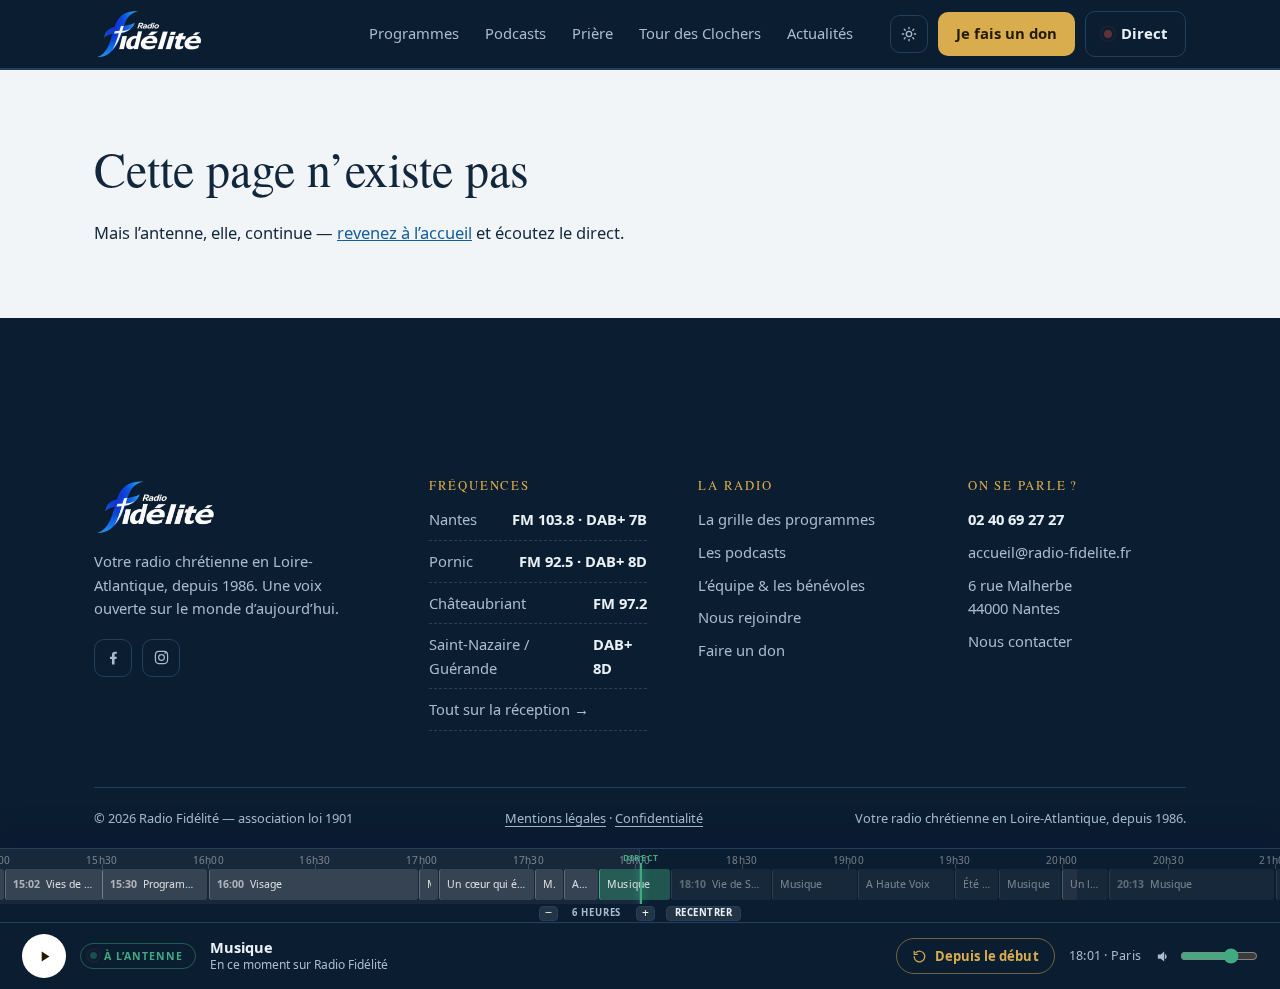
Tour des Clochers (700, 33)
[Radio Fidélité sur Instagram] (161, 658)
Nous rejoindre (749, 617)
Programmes (414, 33)
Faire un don (741, 650)
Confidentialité (659, 818)
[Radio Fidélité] (236, 507)
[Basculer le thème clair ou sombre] (909, 34)
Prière (592, 33)
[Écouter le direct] (44, 956)
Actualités (820, 33)
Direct (1144, 33)
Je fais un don (1006, 33)
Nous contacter (1020, 641)
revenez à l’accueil (404, 232)
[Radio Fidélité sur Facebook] (113, 658)
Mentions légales (555, 818)
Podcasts (515, 33)
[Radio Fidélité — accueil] (149, 34)
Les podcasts (742, 552)
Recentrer (703, 912)
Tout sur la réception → (509, 709)
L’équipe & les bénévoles (781, 585)
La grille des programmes (786, 519)
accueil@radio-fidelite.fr (1049, 552)
